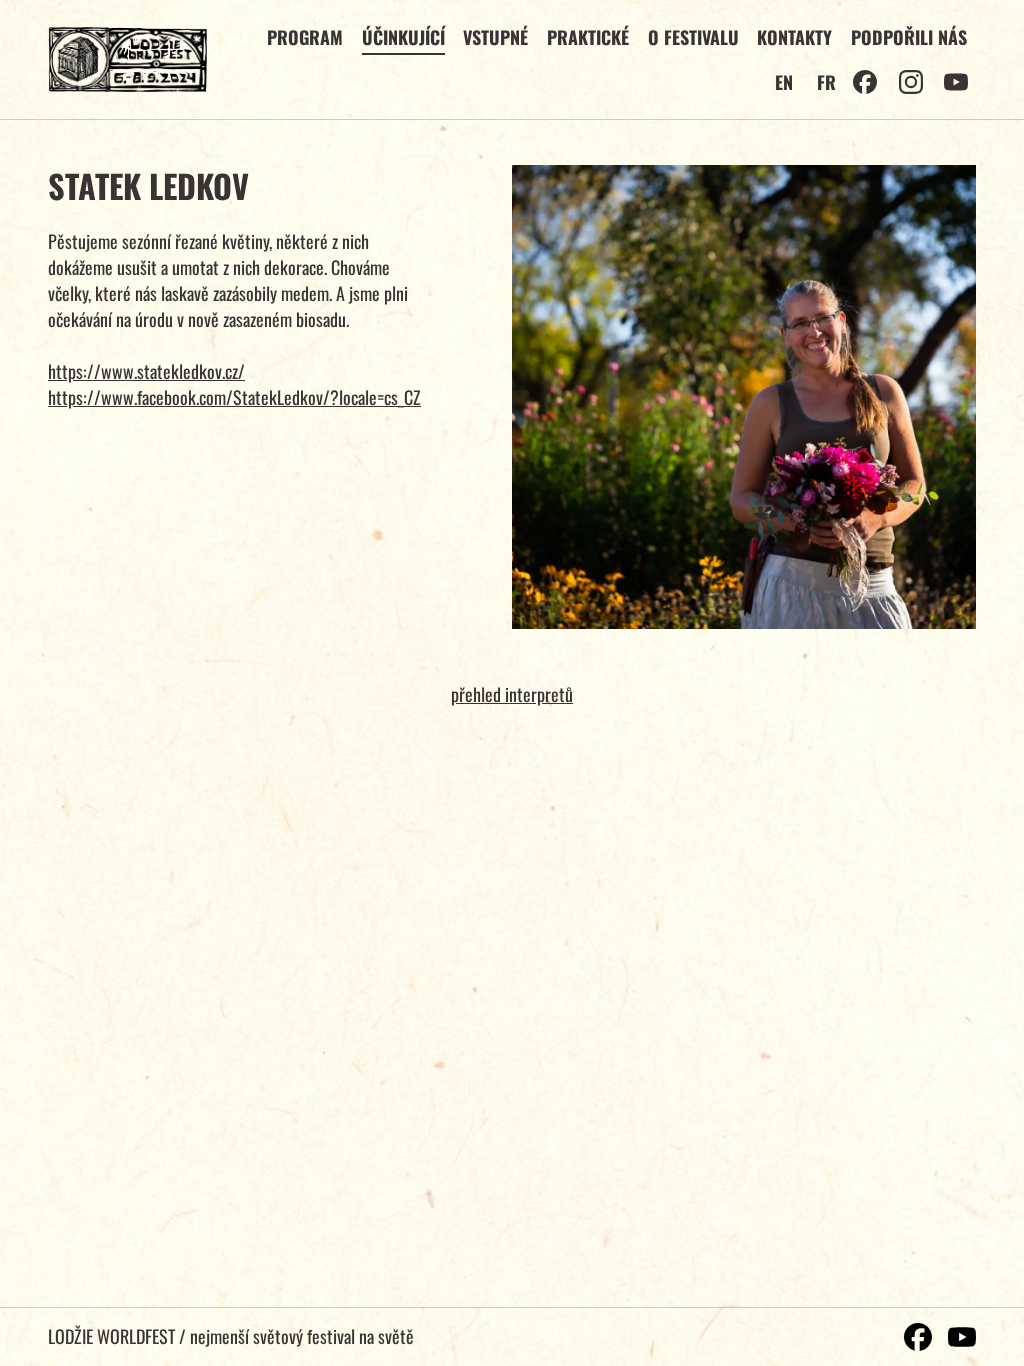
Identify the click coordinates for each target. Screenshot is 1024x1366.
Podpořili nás (909, 37)
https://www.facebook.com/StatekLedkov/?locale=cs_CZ (234, 397)
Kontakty (794, 37)
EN (784, 82)
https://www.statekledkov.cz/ (146, 371)
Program (305, 37)
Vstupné (495, 37)
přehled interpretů (512, 694)
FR (826, 82)
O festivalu (693, 37)
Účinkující (403, 37)
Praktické (588, 37)
